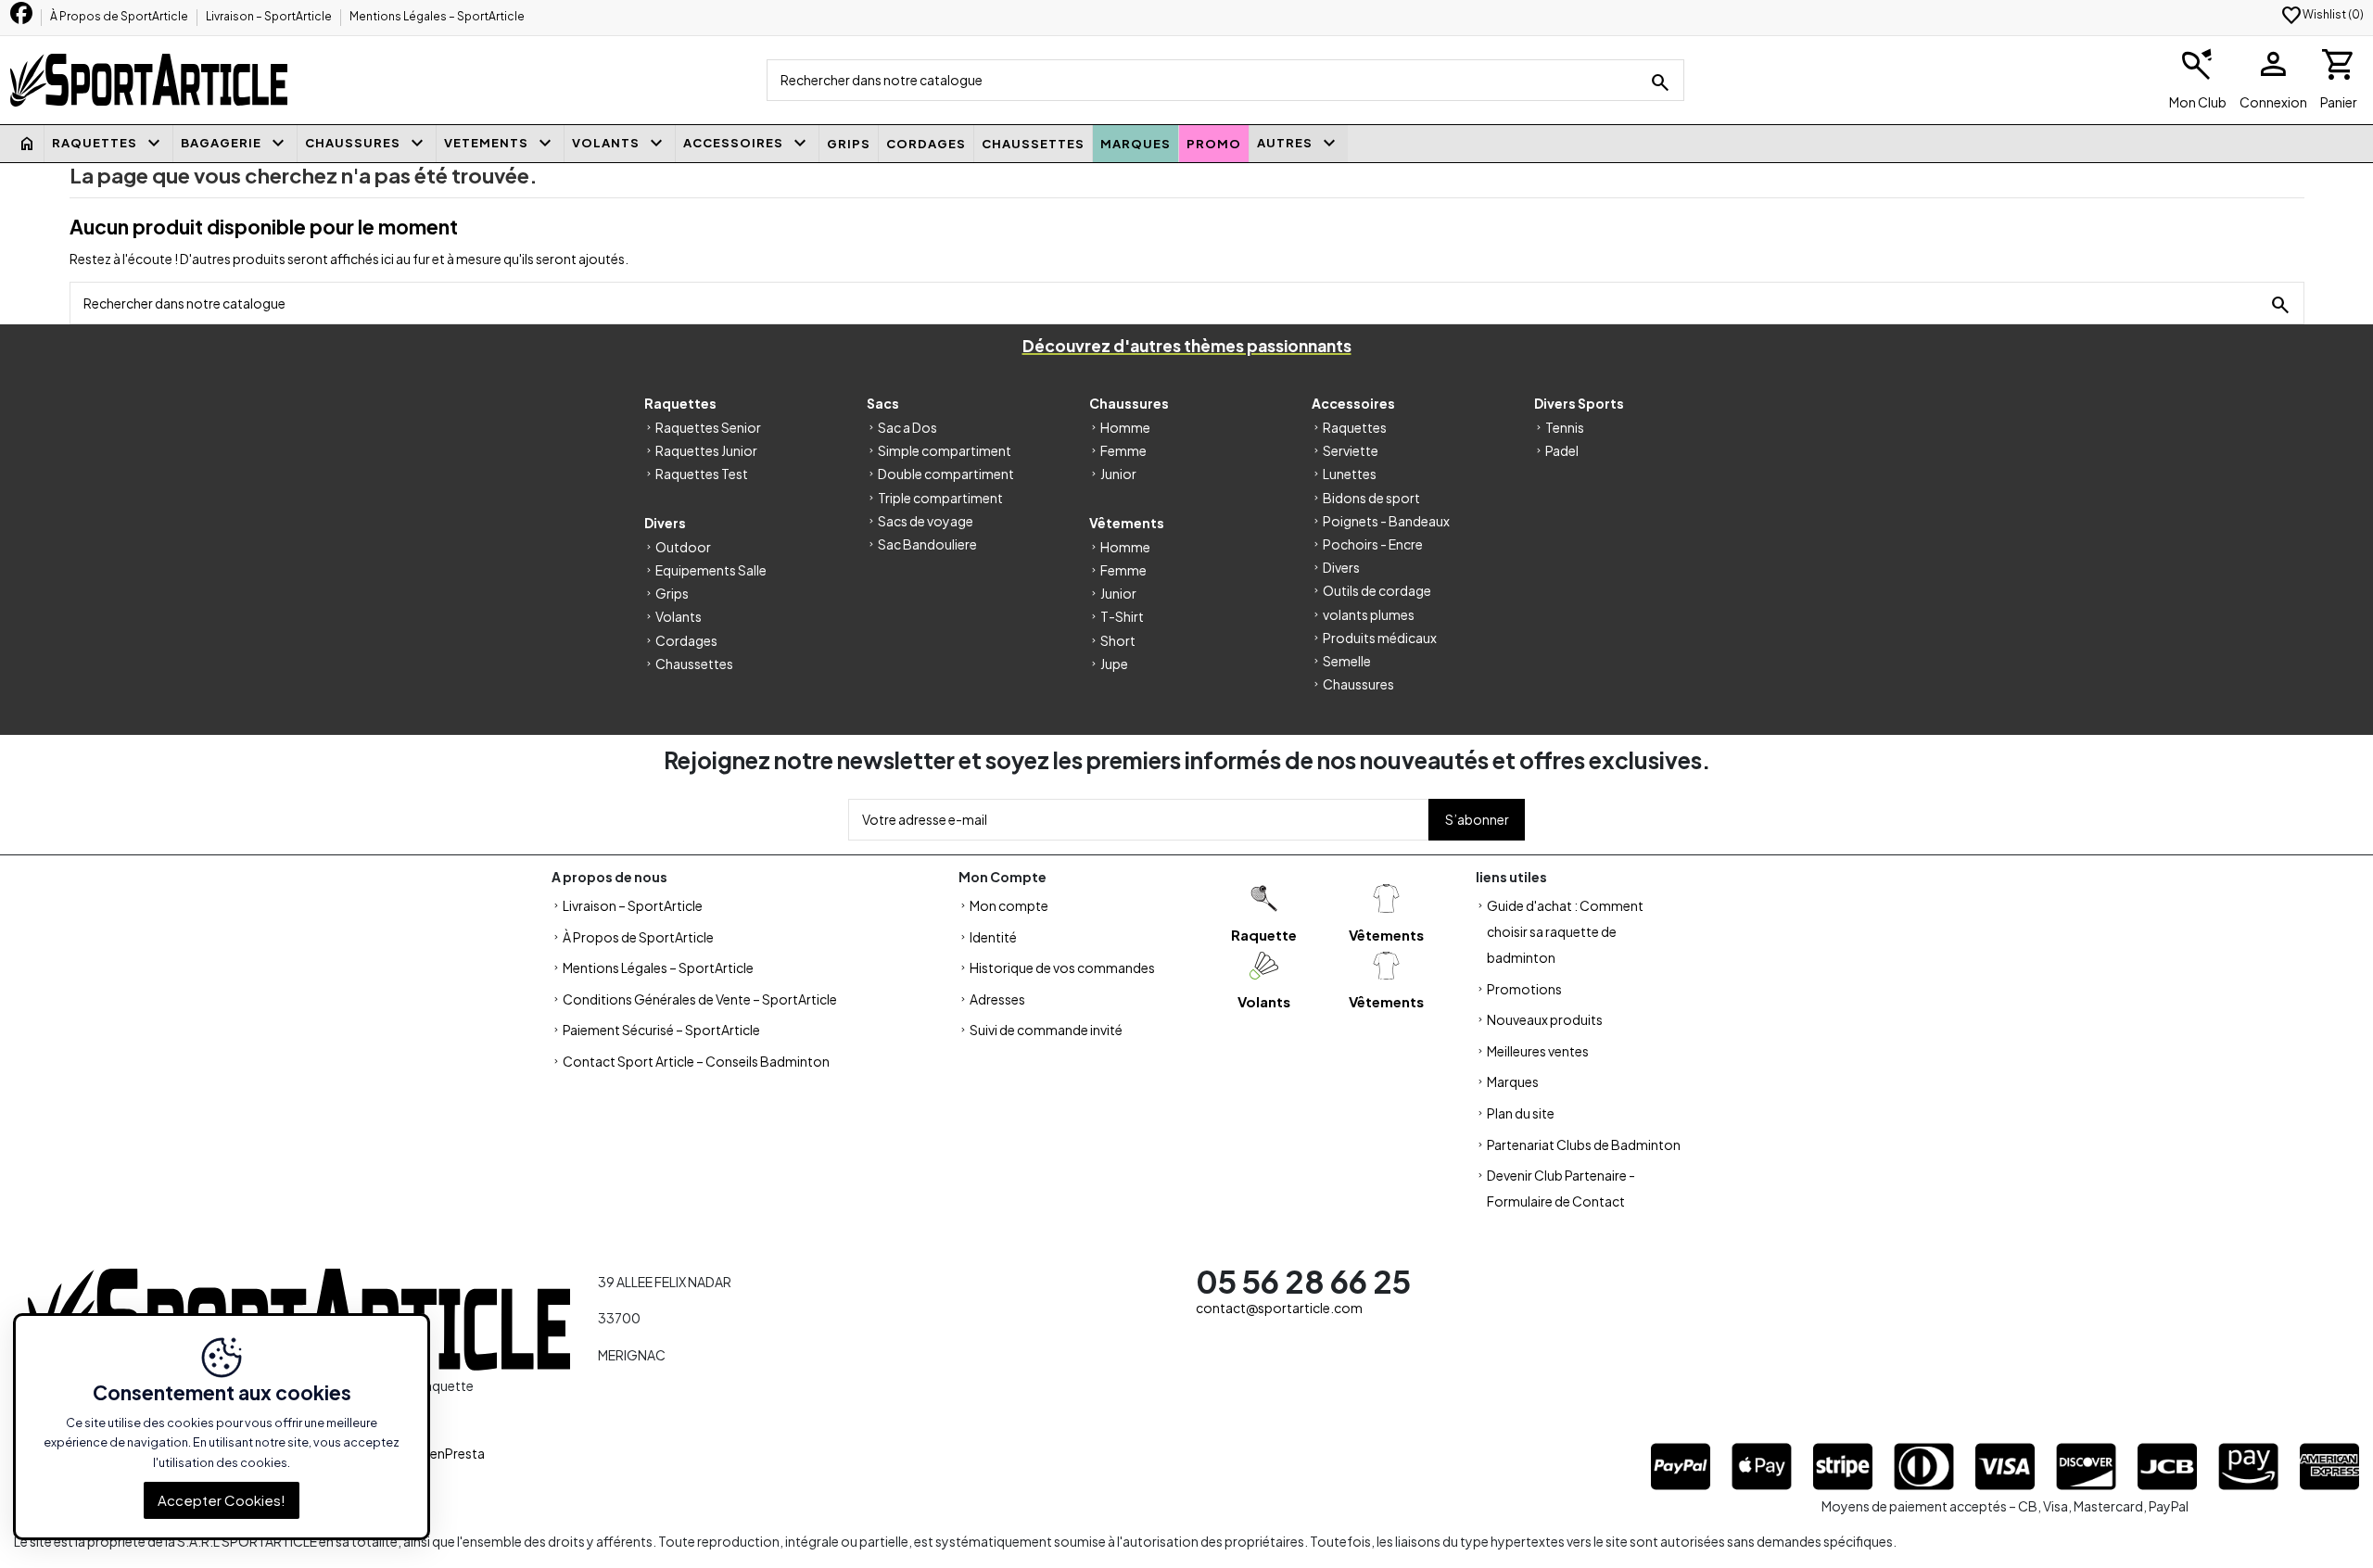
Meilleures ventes (1538, 1051)
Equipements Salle (711, 570)
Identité (993, 937)
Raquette (1264, 935)
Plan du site (1521, 1113)
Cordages (686, 640)
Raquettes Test (702, 474)
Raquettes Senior (708, 427)
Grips (672, 593)
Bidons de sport (1371, 498)
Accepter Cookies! (222, 1500)
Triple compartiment (940, 498)
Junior (1118, 474)
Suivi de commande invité (1046, 1030)
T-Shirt (1122, 616)
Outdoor (683, 547)
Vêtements (1386, 935)
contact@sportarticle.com (1279, 1308)
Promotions (1524, 989)
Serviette (1351, 450)
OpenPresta (448, 1453)
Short (1118, 640)
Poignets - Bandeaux (1386, 521)
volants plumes (1369, 614)
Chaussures (1358, 684)
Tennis (1565, 427)
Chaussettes (694, 664)
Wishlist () (2322, 14)
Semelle (1347, 661)
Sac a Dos (907, 427)
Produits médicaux (1380, 638)
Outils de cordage (1377, 590)
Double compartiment (946, 474)
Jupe (1114, 664)
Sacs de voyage (926, 521)
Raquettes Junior (706, 450)
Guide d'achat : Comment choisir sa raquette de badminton (1565, 931)
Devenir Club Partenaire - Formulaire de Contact (1561, 1188)
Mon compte (1009, 905)
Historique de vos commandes (1062, 967)
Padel (1562, 450)
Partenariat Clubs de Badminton (1584, 1144)
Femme (1123, 450)
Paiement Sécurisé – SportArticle (661, 1030)
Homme (1125, 427)
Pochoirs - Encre (1373, 544)
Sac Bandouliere (927, 544)
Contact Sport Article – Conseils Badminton (696, 1061)
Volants (679, 616)
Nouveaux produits (1545, 1019)
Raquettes (1355, 427)
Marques (1513, 1081)
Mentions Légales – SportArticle (437, 16)
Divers (1341, 567)
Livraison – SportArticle (270, 16)
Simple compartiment (945, 450)
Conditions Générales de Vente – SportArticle (700, 999)
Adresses (997, 999)
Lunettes (1350, 474)
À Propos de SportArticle (120, 16)
